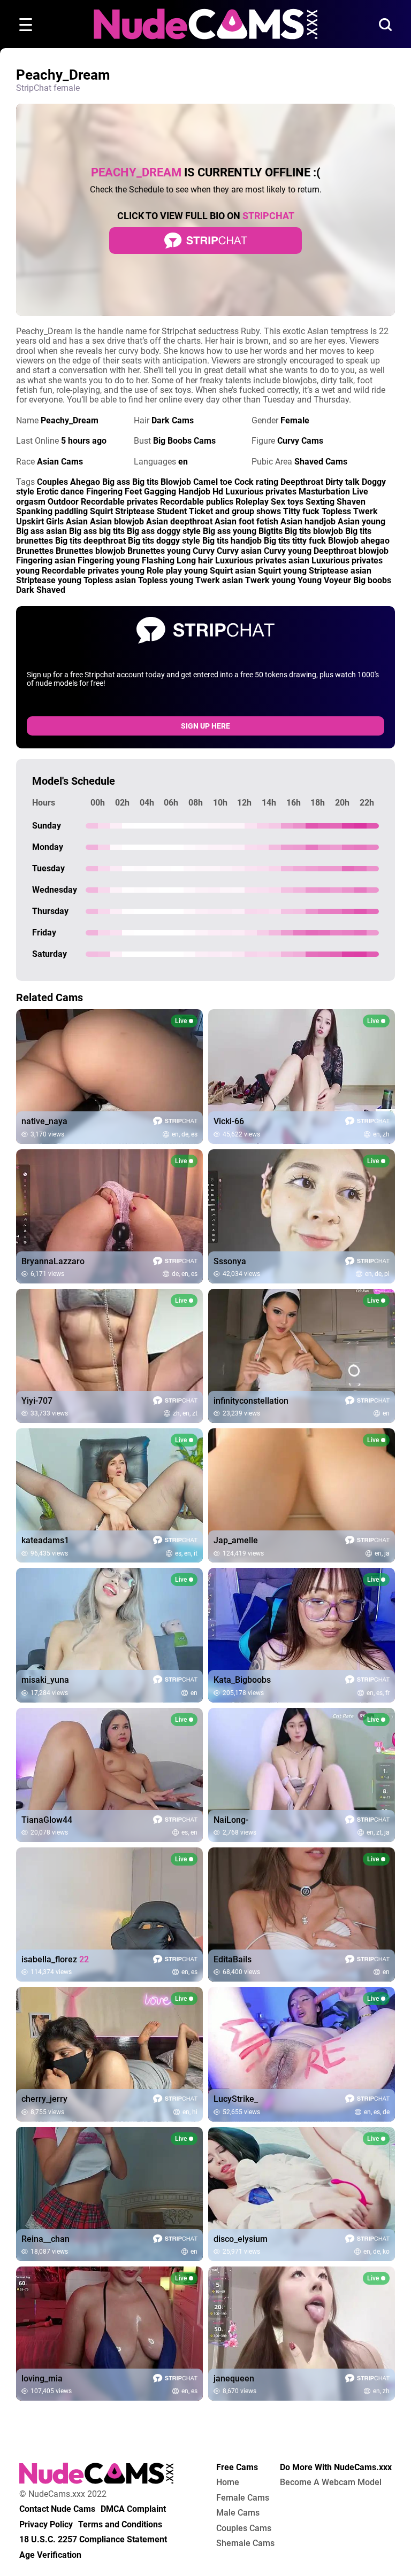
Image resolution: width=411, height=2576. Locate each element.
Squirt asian (233, 571)
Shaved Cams (321, 462)
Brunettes (35, 551)
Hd (218, 492)
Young (310, 580)
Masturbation (324, 492)
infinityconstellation (251, 1401)
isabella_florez (55, 1960)
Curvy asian (239, 551)
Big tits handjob (232, 541)
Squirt (101, 511)
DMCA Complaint (133, 2509)
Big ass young (230, 531)
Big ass (116, 482)
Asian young (361, 521)
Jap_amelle (236, 1541)
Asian (77, 521)
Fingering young (109, 560)
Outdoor (63, 502)
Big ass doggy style (164, 531)
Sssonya (230, 1262)
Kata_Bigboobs (242, 1680)
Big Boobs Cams (184, 441)
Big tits (145, 482)
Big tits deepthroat (90, 541)
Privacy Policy (46, 2525)
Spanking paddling (52, 511)
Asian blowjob (117, 521)
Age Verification (50, 2555)
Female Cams (243, 2498)
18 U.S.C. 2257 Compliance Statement (93, 2540)
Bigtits (271, 531)
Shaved (51, 590)
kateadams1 (45, 1541)
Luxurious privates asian (262, 560)
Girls (55, 521)
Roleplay (252, 502)
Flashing (158, 560)
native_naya (44, 1121)
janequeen (234, 2379)
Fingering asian (46, 560)
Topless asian (110, 580)
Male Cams (238, 2513)
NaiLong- (231, 1820)
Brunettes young (159, 551)
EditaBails (233, 1960)
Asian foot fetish (246, 521)
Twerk (366, 511)
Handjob (194, 492)
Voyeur (337, 580)
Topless (336, 511)
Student (172, 511)
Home (228, 2482)
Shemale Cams (245, 2543)
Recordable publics (197, 502)
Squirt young (282, 571)
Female (295, 420)
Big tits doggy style (164, 541)
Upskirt (30, 521)
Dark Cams (173, 420)
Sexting (320, 502)
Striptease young (49, 580)
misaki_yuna (45, 1680)
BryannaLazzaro (53, 1262)
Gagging (160, 492)
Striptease (135, 511)
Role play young (177, 571)
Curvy (204, 551)
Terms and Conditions (120, 2525)
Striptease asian (340, 571)
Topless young (166, 580)
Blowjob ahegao (359, 541)
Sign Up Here (205, 726)
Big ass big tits (97, 531)
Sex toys (287, 502)
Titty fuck (301, 511)
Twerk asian (219, 580)
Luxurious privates (261, 492)
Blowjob (176, 482)
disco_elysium (241, 2239)
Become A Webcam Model (331, 2482)
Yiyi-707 (37, 1401)
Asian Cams (60, 462)
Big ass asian (41, 531)
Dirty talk (342, 482)
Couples (52, 482)
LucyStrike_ (236, 2099)
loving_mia (42, 2379)
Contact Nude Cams (57, 2509)
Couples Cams (244, 2528)
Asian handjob (308, 521)
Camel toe (213, 482)
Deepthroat (302, 482)
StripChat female (48, 88)
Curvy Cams (300, 441)
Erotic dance (60, 492)
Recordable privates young (93, 571)
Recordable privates (119, 502)
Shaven (351, 502)
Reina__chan (45, 2239)
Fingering (104, 492)
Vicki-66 (229, 1121)
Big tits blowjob (314, 531)
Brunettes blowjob (90, 551)
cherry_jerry (44, 2099)
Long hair (195, 560)
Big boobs (372, 580)
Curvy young (288, 551)
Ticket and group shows (235, 511)
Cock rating (256, 482)
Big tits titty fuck (295, 541)
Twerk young (270, 580)
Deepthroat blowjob (351, 551)
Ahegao (85, 482)
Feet (133, 492)
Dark (25, 590)
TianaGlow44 (47, 1820)
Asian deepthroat (179, 521)
